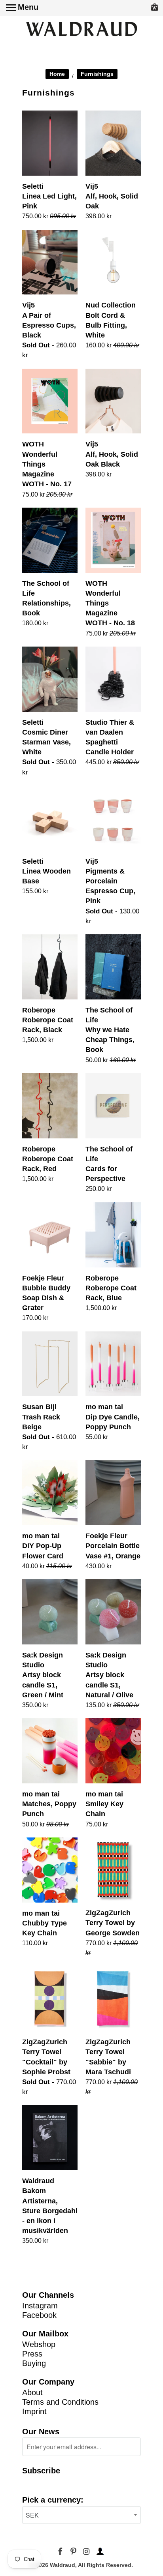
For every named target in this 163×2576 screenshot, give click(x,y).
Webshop (39, 2344)
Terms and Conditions (60, 2402)
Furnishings (97, 74)
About (32, 2392)
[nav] (22, 8)
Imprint (34, 2411)
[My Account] (99, 2552)
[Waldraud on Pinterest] (74, 2552)
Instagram (40, 2306)
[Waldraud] (81, 30)
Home (57, 74)
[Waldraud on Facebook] (61, 2552)
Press (32, 2354)
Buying (34, 2363)
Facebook (39, 2315)
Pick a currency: (53, 2500)
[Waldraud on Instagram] (87, 2552)
